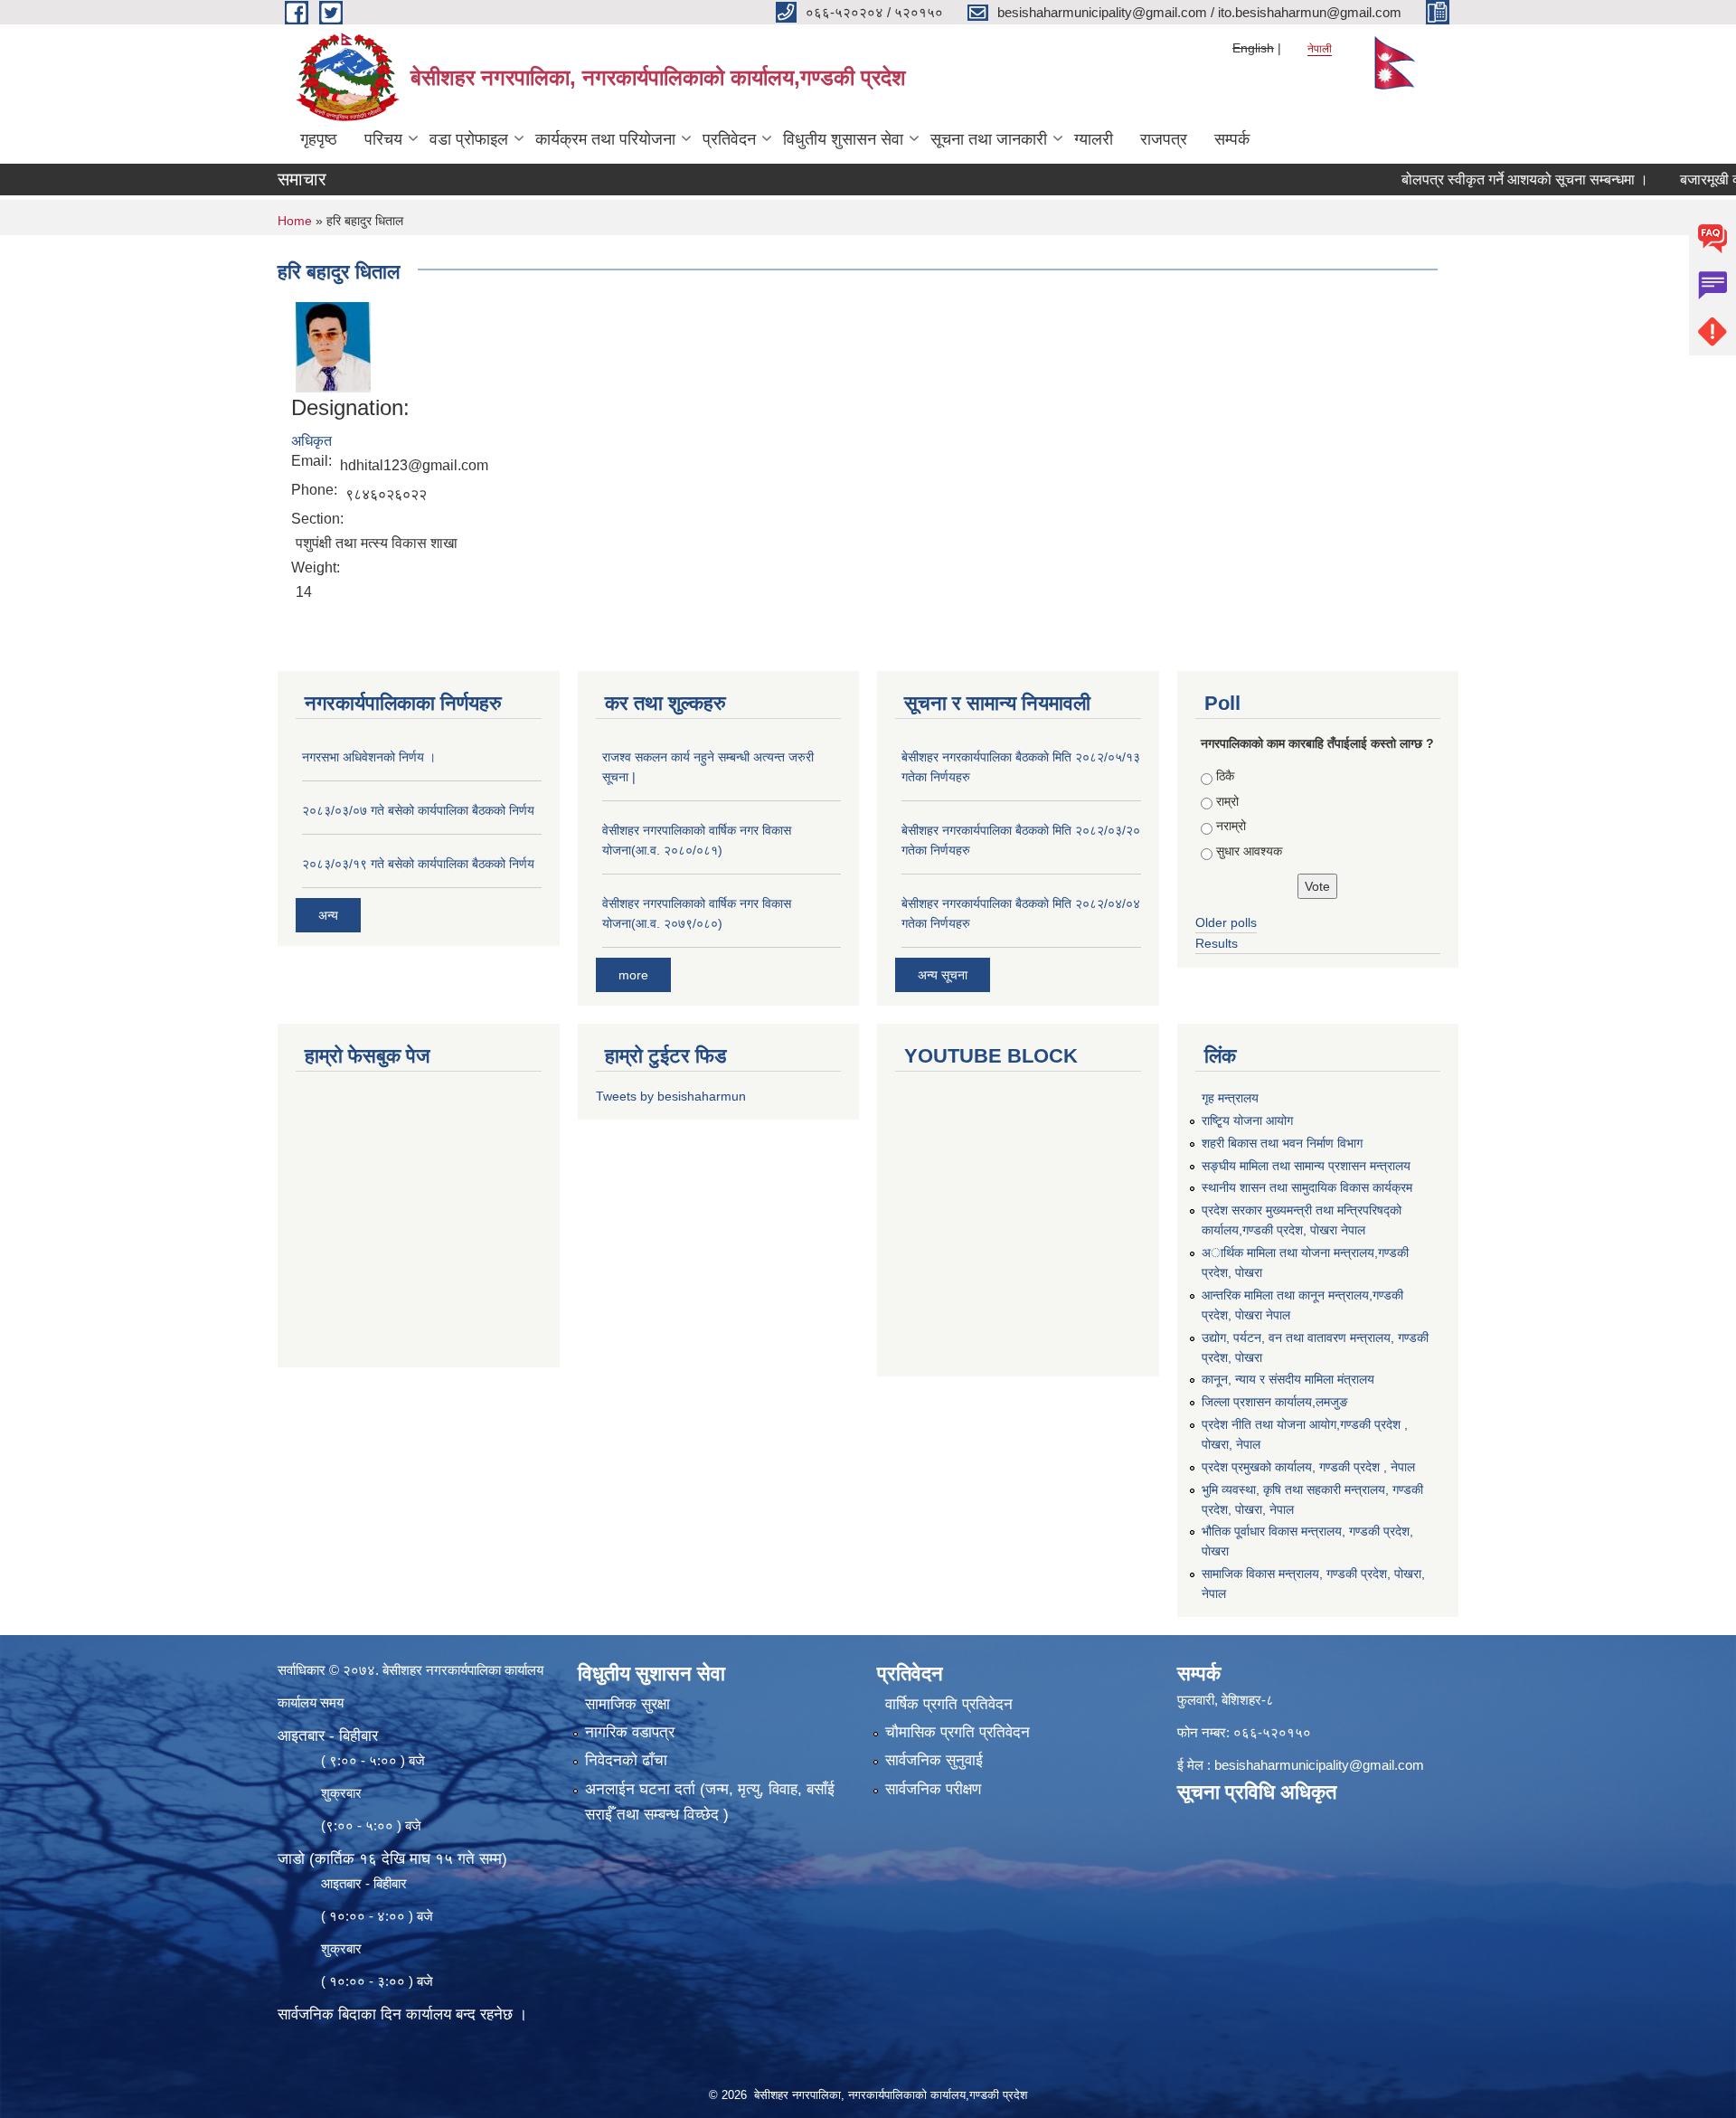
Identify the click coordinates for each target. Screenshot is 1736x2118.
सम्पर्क (1232, 139)
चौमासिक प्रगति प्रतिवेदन (958, 1732)
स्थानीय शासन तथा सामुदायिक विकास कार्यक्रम (1307, 1187)
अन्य (328, 915)
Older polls (1226, 922)
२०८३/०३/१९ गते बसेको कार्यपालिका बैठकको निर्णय (418, 864)
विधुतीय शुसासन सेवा (843, 139)
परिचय (383, 139)
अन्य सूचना (943, 975)
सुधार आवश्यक (1249, 851)
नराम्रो (1231, 826)
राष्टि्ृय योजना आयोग (1247, 1120)
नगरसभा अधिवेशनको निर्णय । (369, 757)
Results (1217, 943)
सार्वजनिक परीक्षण (933, 1789)
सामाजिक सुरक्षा (627, 1704)
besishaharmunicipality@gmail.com (1319, 1765)
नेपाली (1320, 49)
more (633, 975)
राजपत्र (1164, 139)
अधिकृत (311, 441)
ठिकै (1225, 776)
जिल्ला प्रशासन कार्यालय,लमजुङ (1275, 1402)
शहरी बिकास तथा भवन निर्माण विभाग (1282, 1143)
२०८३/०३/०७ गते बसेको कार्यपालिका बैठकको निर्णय (418, 810)
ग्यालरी (1094, 139)
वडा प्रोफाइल (469, 139)
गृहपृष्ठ (319, 139)
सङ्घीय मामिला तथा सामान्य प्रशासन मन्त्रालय (1306, 1166)
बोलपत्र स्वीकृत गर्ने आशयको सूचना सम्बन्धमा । (1476, 180)
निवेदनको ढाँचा (626, 1760)
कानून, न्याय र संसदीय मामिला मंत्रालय (1288, 1379)
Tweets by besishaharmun (671, 1096)
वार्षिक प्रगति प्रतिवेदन (949, 1704)
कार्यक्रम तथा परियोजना (605, 139)
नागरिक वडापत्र (630, 1732)
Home (295, 221)
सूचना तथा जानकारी (989, 139)
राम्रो (1227, 801)
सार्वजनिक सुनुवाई (934, 1760)
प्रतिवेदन (729, 139)
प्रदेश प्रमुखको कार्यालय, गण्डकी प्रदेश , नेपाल (1308, 1467)
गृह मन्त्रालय (1230, 1098)
